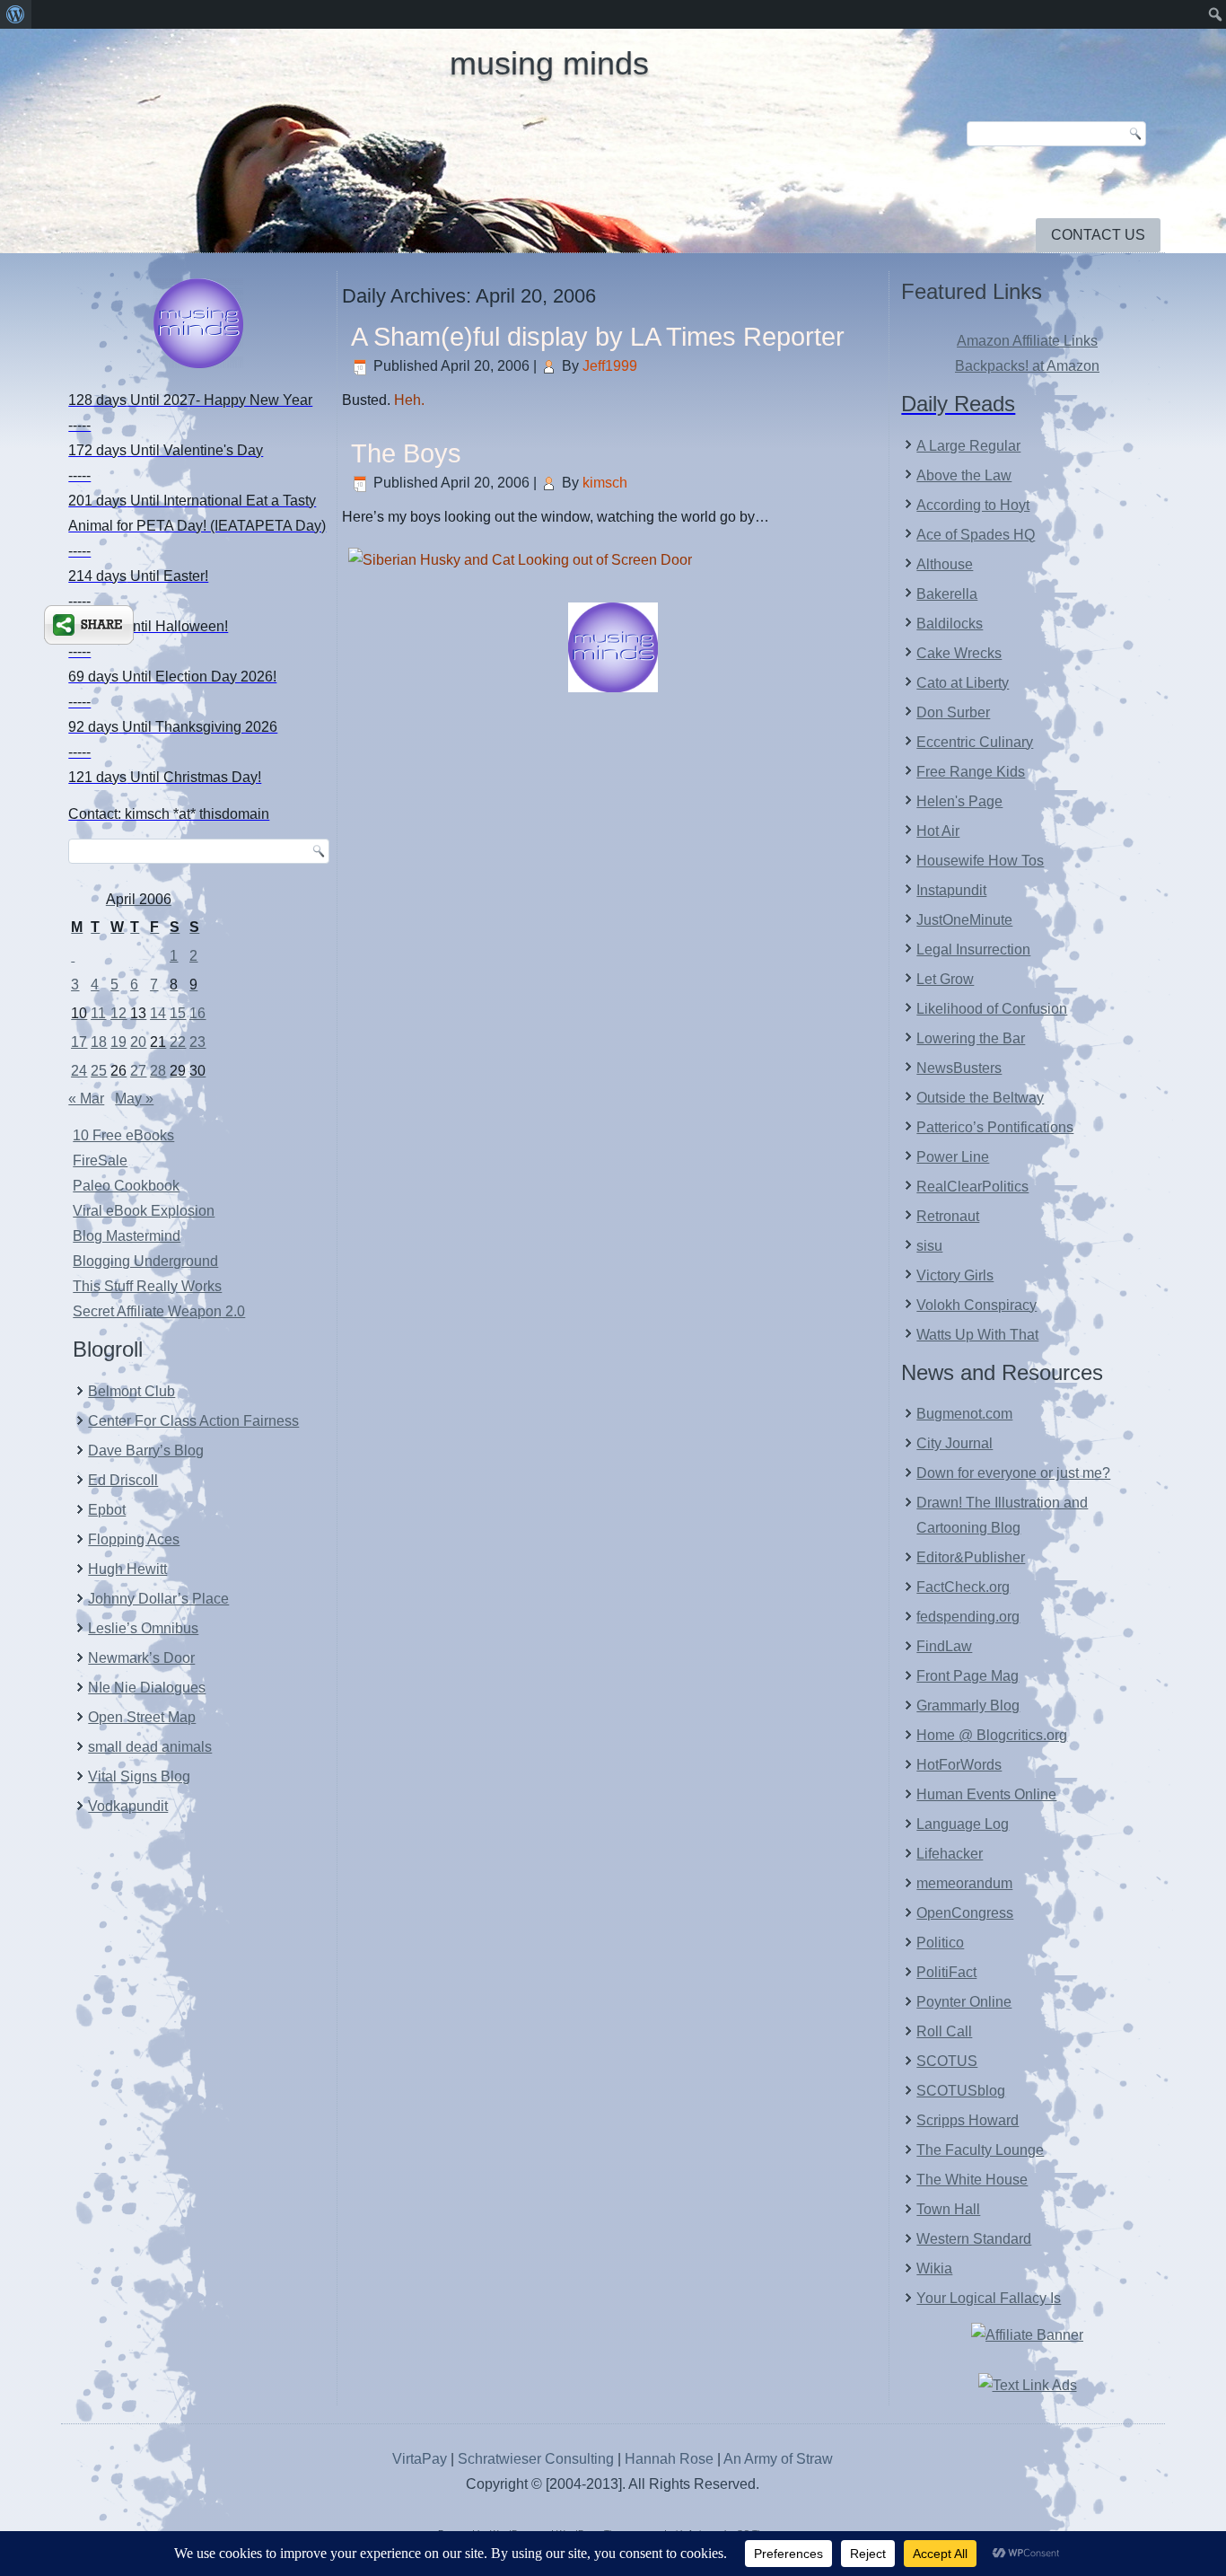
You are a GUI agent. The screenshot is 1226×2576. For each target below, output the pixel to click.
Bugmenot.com (964, 1414)
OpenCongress (965, 1913)
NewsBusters (959, 1068)
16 (197, 1013)
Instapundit (951, 890)
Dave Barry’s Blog (146, 1451)
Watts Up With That (977, 1335)
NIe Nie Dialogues (147, 1688)
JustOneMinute (964, 920)
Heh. (409, 400)
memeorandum (964, 1883)
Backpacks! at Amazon (1027, 366)
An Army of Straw (778, 2459)
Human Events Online (986, 1794)
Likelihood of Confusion (992, 1009)
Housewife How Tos (980, 861)
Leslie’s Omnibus (143, 1628)
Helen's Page (959, 801)
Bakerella (947, 594)
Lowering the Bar (971, 1038)
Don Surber (953, 712)
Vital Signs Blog (139, 1776)
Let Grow (945, 979)
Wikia (934, 2268)
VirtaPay (421, 2459)
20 (138, 1042)
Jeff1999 (610, 366)
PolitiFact (946, 1972)
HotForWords (959, 1765)
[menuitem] (16, 14)
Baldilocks (950, 624)
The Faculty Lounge (980, 2150)
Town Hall (948, 2209)
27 (138, 1071)
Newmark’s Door (141, 1658)
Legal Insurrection (973, 950)
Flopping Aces (134, 1539)
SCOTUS (947, 2061)
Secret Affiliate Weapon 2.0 (159, 1311)
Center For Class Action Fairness (193, 1421)
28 (158, 1071)
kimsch (605, 483)
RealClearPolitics (972, 1187)
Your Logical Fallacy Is (989, 2298)
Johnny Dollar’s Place (158, 1599)
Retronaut (948, 1216)
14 (158, 1013)
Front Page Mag (968, 1676)
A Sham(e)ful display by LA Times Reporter (598, 337)
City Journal (955, 1443)
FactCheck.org (963, 1587)
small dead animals (150, 1747)
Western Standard (974, 2239)
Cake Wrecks (959, 653)
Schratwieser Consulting (536, 2459)
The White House (972, 2180)
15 (178, 1013)
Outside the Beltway (980, 1098)
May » (134, 1099)
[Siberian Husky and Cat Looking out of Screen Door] (520, 560)
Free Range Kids (971, 772)
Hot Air (938, 831)
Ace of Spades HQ (976, 535)
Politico (940, 1943)
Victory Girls (955, 1275)
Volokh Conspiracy (976, 1305)
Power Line (953, 1157)
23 (197, 1042)
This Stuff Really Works (147, 1286)
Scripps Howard (968, 2120)
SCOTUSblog (961, 2091)
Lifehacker (950, 1854)
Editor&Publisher (971, 1557)
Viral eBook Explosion (144, 1211)
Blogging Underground (145, 1261)
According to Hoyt (973, 505)
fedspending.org (968, 1617)
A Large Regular (968, 446)
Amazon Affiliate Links (1027, 341)
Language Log (963, 1824)
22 (178, 1042)
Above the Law (964, 475)
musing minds (549, 63)
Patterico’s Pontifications (995, 1127)
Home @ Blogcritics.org (992, 1735)
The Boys (406, 453)
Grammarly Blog (968, 1706)
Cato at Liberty (963, 683)
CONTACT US (1098, 235)
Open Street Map (142, 1717)
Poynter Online (964, 2002)
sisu (929, 1246)
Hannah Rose (669, 2459)
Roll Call (944, 2031)
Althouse (945, 564)
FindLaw (944, 1646)
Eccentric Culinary (975, 742)
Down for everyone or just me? (1013, 1473)
